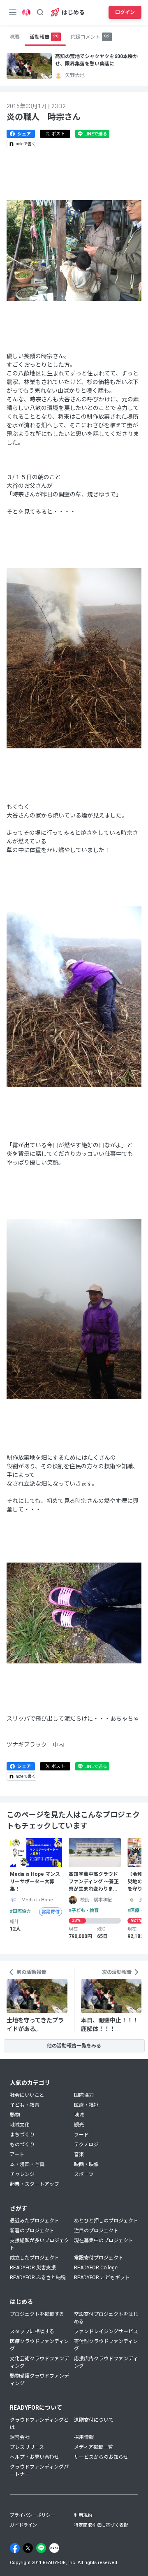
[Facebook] (15, 2548)
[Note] (54, 2548)
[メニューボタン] (13, 12)
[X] (28, 2548)
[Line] (41, 2548)
